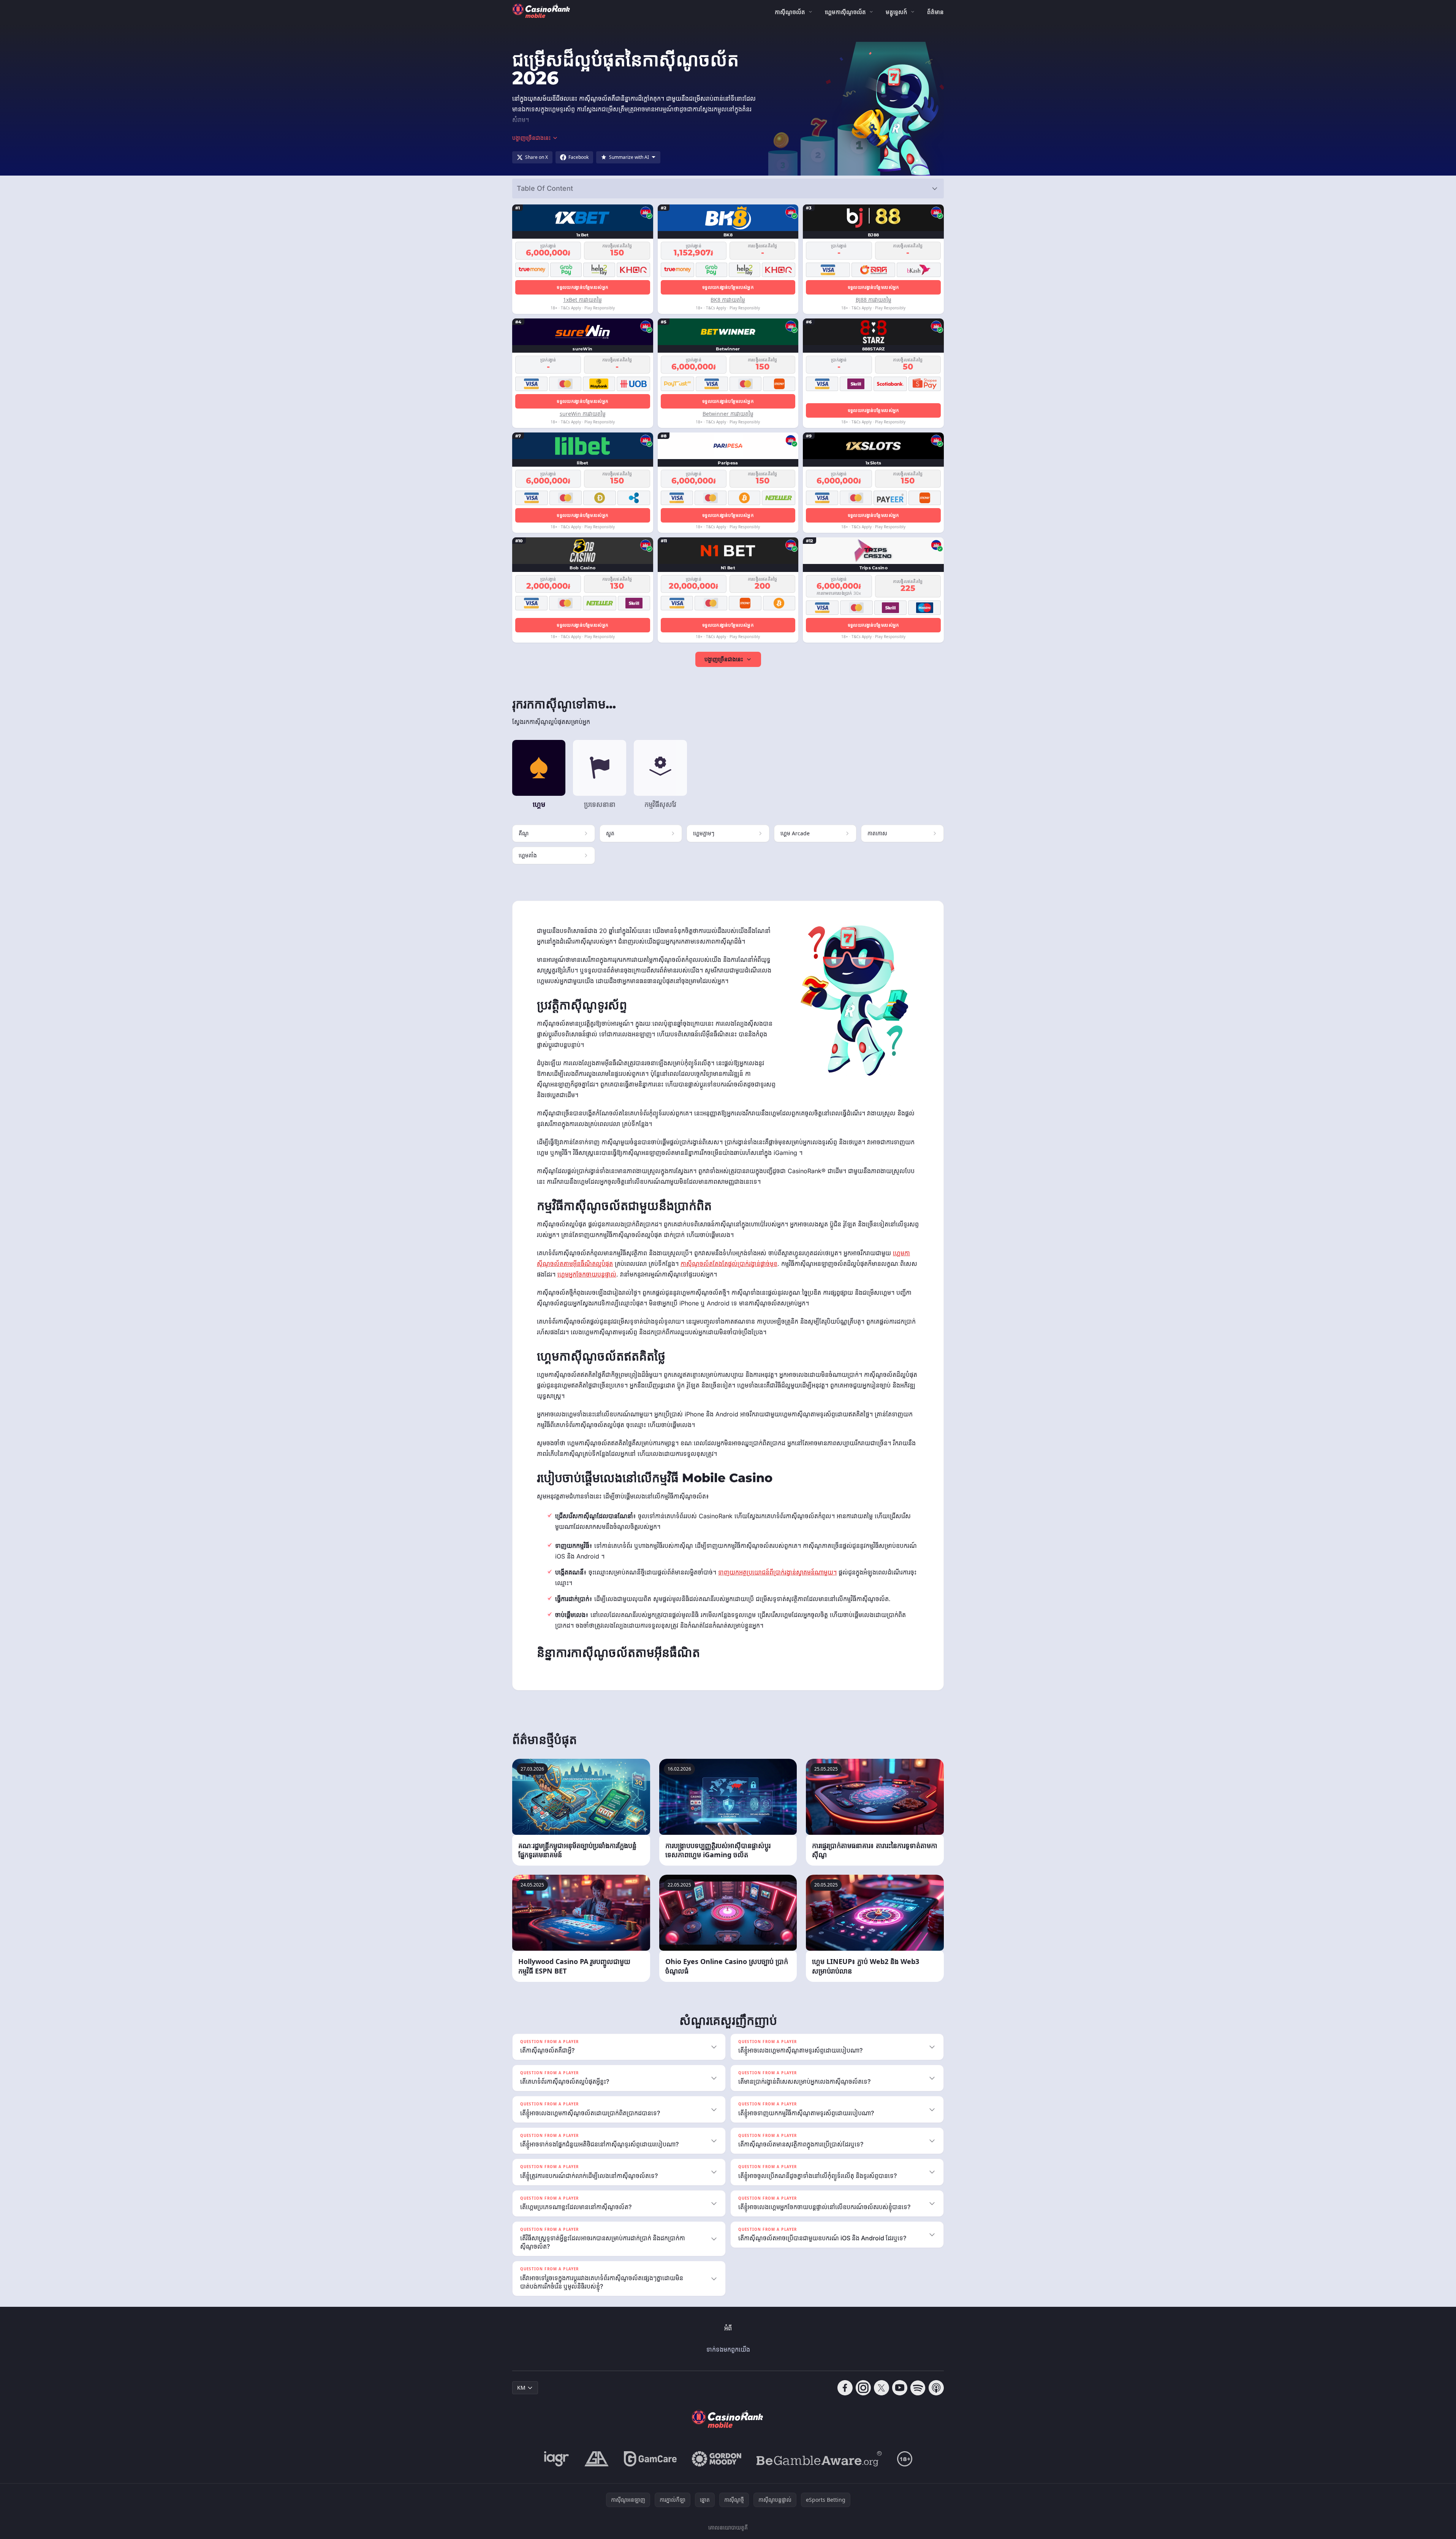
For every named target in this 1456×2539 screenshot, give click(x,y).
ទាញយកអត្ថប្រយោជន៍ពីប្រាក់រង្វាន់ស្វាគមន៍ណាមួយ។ (777, 1572)
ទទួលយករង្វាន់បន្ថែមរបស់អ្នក (582, 287)
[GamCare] (650, 2459)
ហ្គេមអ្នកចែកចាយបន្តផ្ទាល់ (587, 1274)
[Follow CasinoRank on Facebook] (845, 2388)
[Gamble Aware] (819, 2459)
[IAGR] (557, 2459)
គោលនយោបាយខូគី (728, 2527)
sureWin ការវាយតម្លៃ (583, 414)
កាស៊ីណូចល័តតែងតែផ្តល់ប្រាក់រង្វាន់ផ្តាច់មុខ (729, 1264)
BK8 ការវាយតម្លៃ (728, 300)
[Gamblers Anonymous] (597, 2459)
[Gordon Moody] (717, 2459)
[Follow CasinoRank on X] (882, 2388)
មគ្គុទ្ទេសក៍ (897, 12)
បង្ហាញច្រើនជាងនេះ (724, 659)
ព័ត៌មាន (935, 12)
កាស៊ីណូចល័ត (790, 12)
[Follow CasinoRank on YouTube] (900, 2388)
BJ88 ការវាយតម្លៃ (874, 300)
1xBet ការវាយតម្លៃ (582, 300)
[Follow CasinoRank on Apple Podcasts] (936, 2388)
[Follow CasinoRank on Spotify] (918, 2388)
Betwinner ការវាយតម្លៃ (728, 414)
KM (521, 2388)
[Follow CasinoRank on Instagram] (863, 2388)
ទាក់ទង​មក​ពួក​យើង (728, 2349)
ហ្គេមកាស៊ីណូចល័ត (845, 12)
